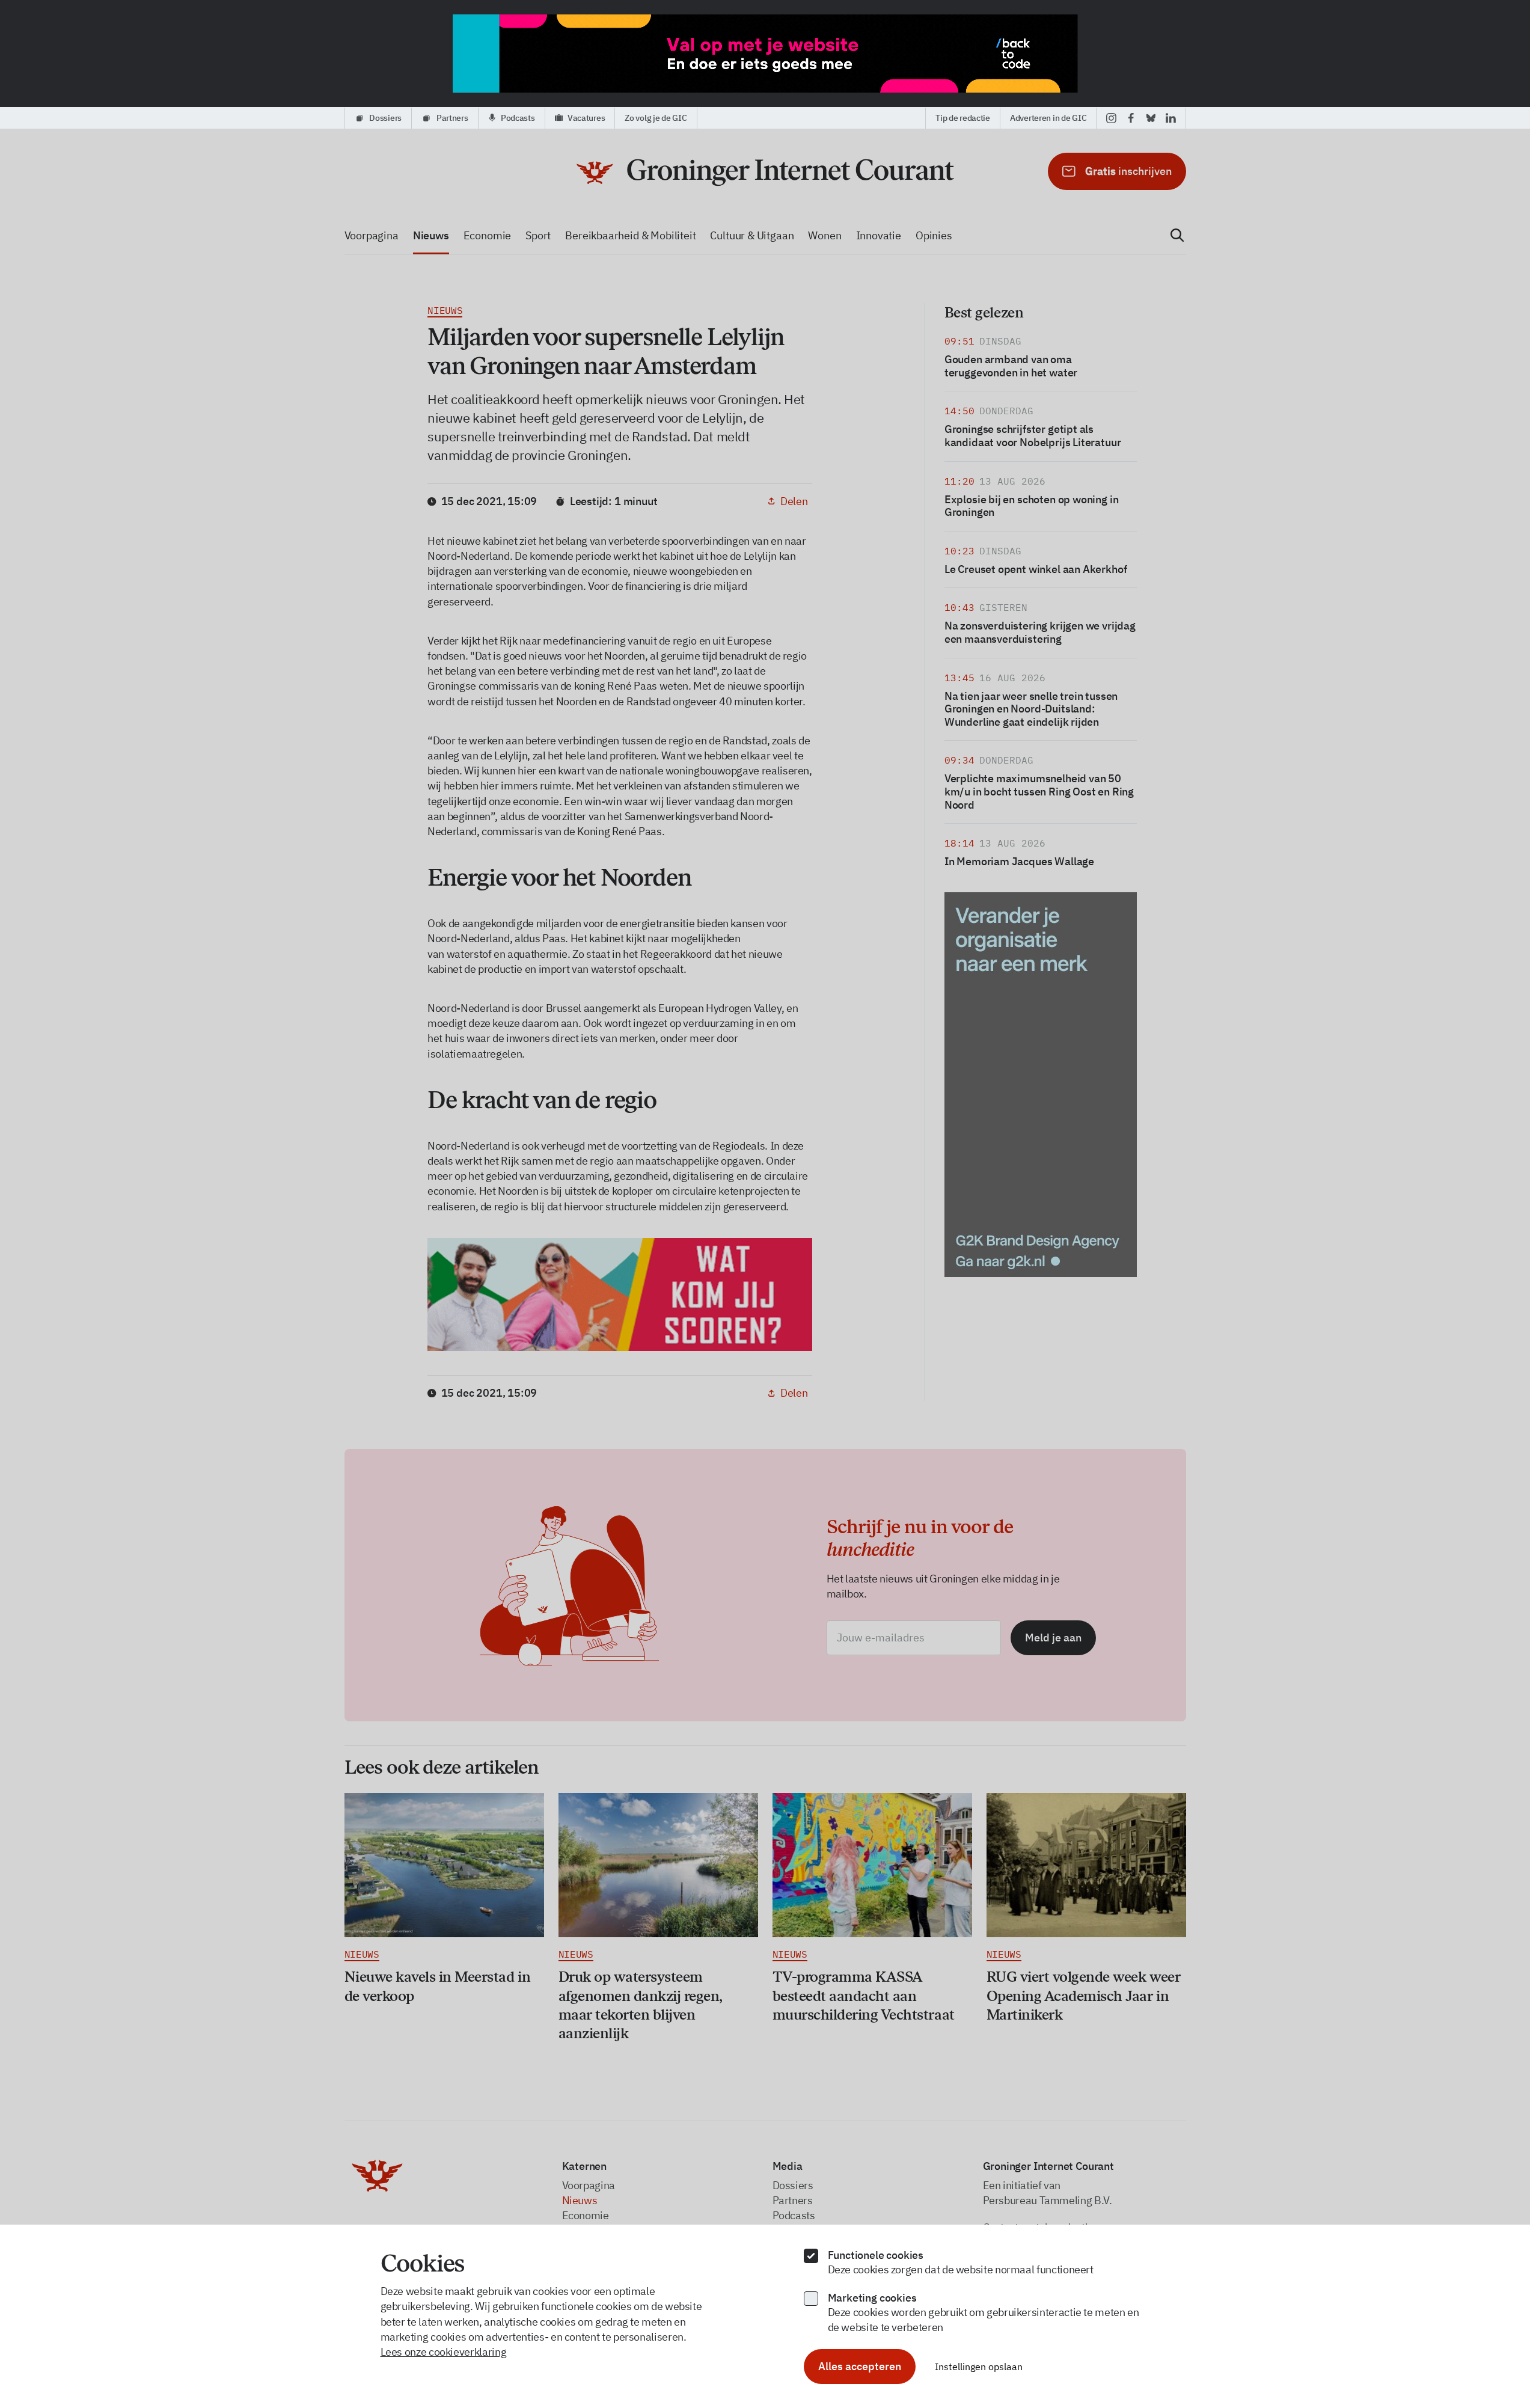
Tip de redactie (963, 118)
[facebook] (1131, 118)
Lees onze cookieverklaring (444, 2352)
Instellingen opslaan (979, 2367)
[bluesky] (1151, 118)
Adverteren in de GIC (1048, 118)
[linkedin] (1171, 118)
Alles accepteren (860, 2366)
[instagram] (1111, 118)
